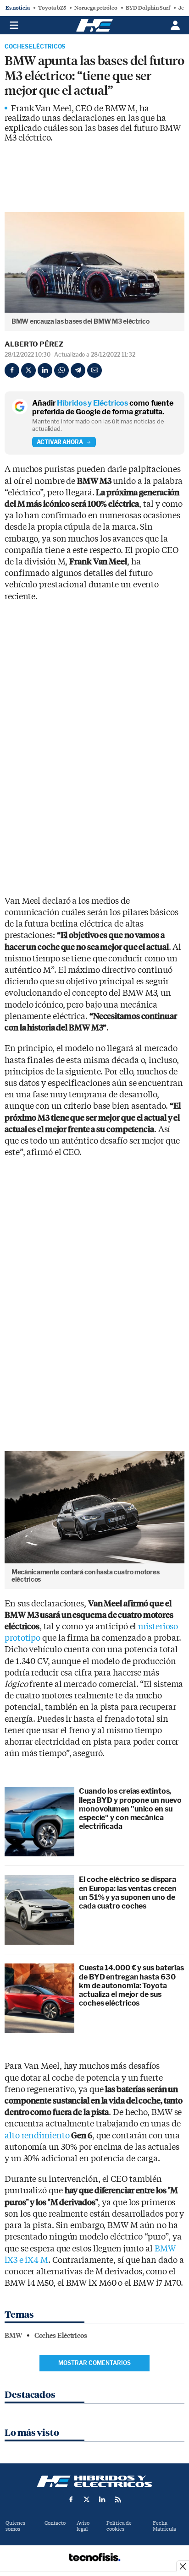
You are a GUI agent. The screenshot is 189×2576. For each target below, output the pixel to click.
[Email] (94, 370)
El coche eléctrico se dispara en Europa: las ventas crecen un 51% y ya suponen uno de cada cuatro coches (128, 1893)
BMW (13, 2336)
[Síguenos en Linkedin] (102, 2500)
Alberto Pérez (34, 344)
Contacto (55, 2523)
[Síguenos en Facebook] (71, 2500)
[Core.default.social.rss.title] (118, 2500)
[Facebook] (12, 370)
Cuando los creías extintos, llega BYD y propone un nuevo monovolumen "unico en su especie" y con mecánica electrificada (130, 1809)
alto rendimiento (48, 2136)
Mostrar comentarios (94, 2363)
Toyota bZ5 (52, 8)
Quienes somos (15, 2526)
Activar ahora (60, 442)
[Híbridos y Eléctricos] (94, 2481)
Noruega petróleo (96, 8)
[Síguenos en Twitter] (87, 2500)
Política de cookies (119, 2526)
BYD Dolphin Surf (148, 8)
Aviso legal (83, 2526)
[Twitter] (28, 370)
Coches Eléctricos (35, 47)
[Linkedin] (45, 370)
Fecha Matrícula (164, 2526)
